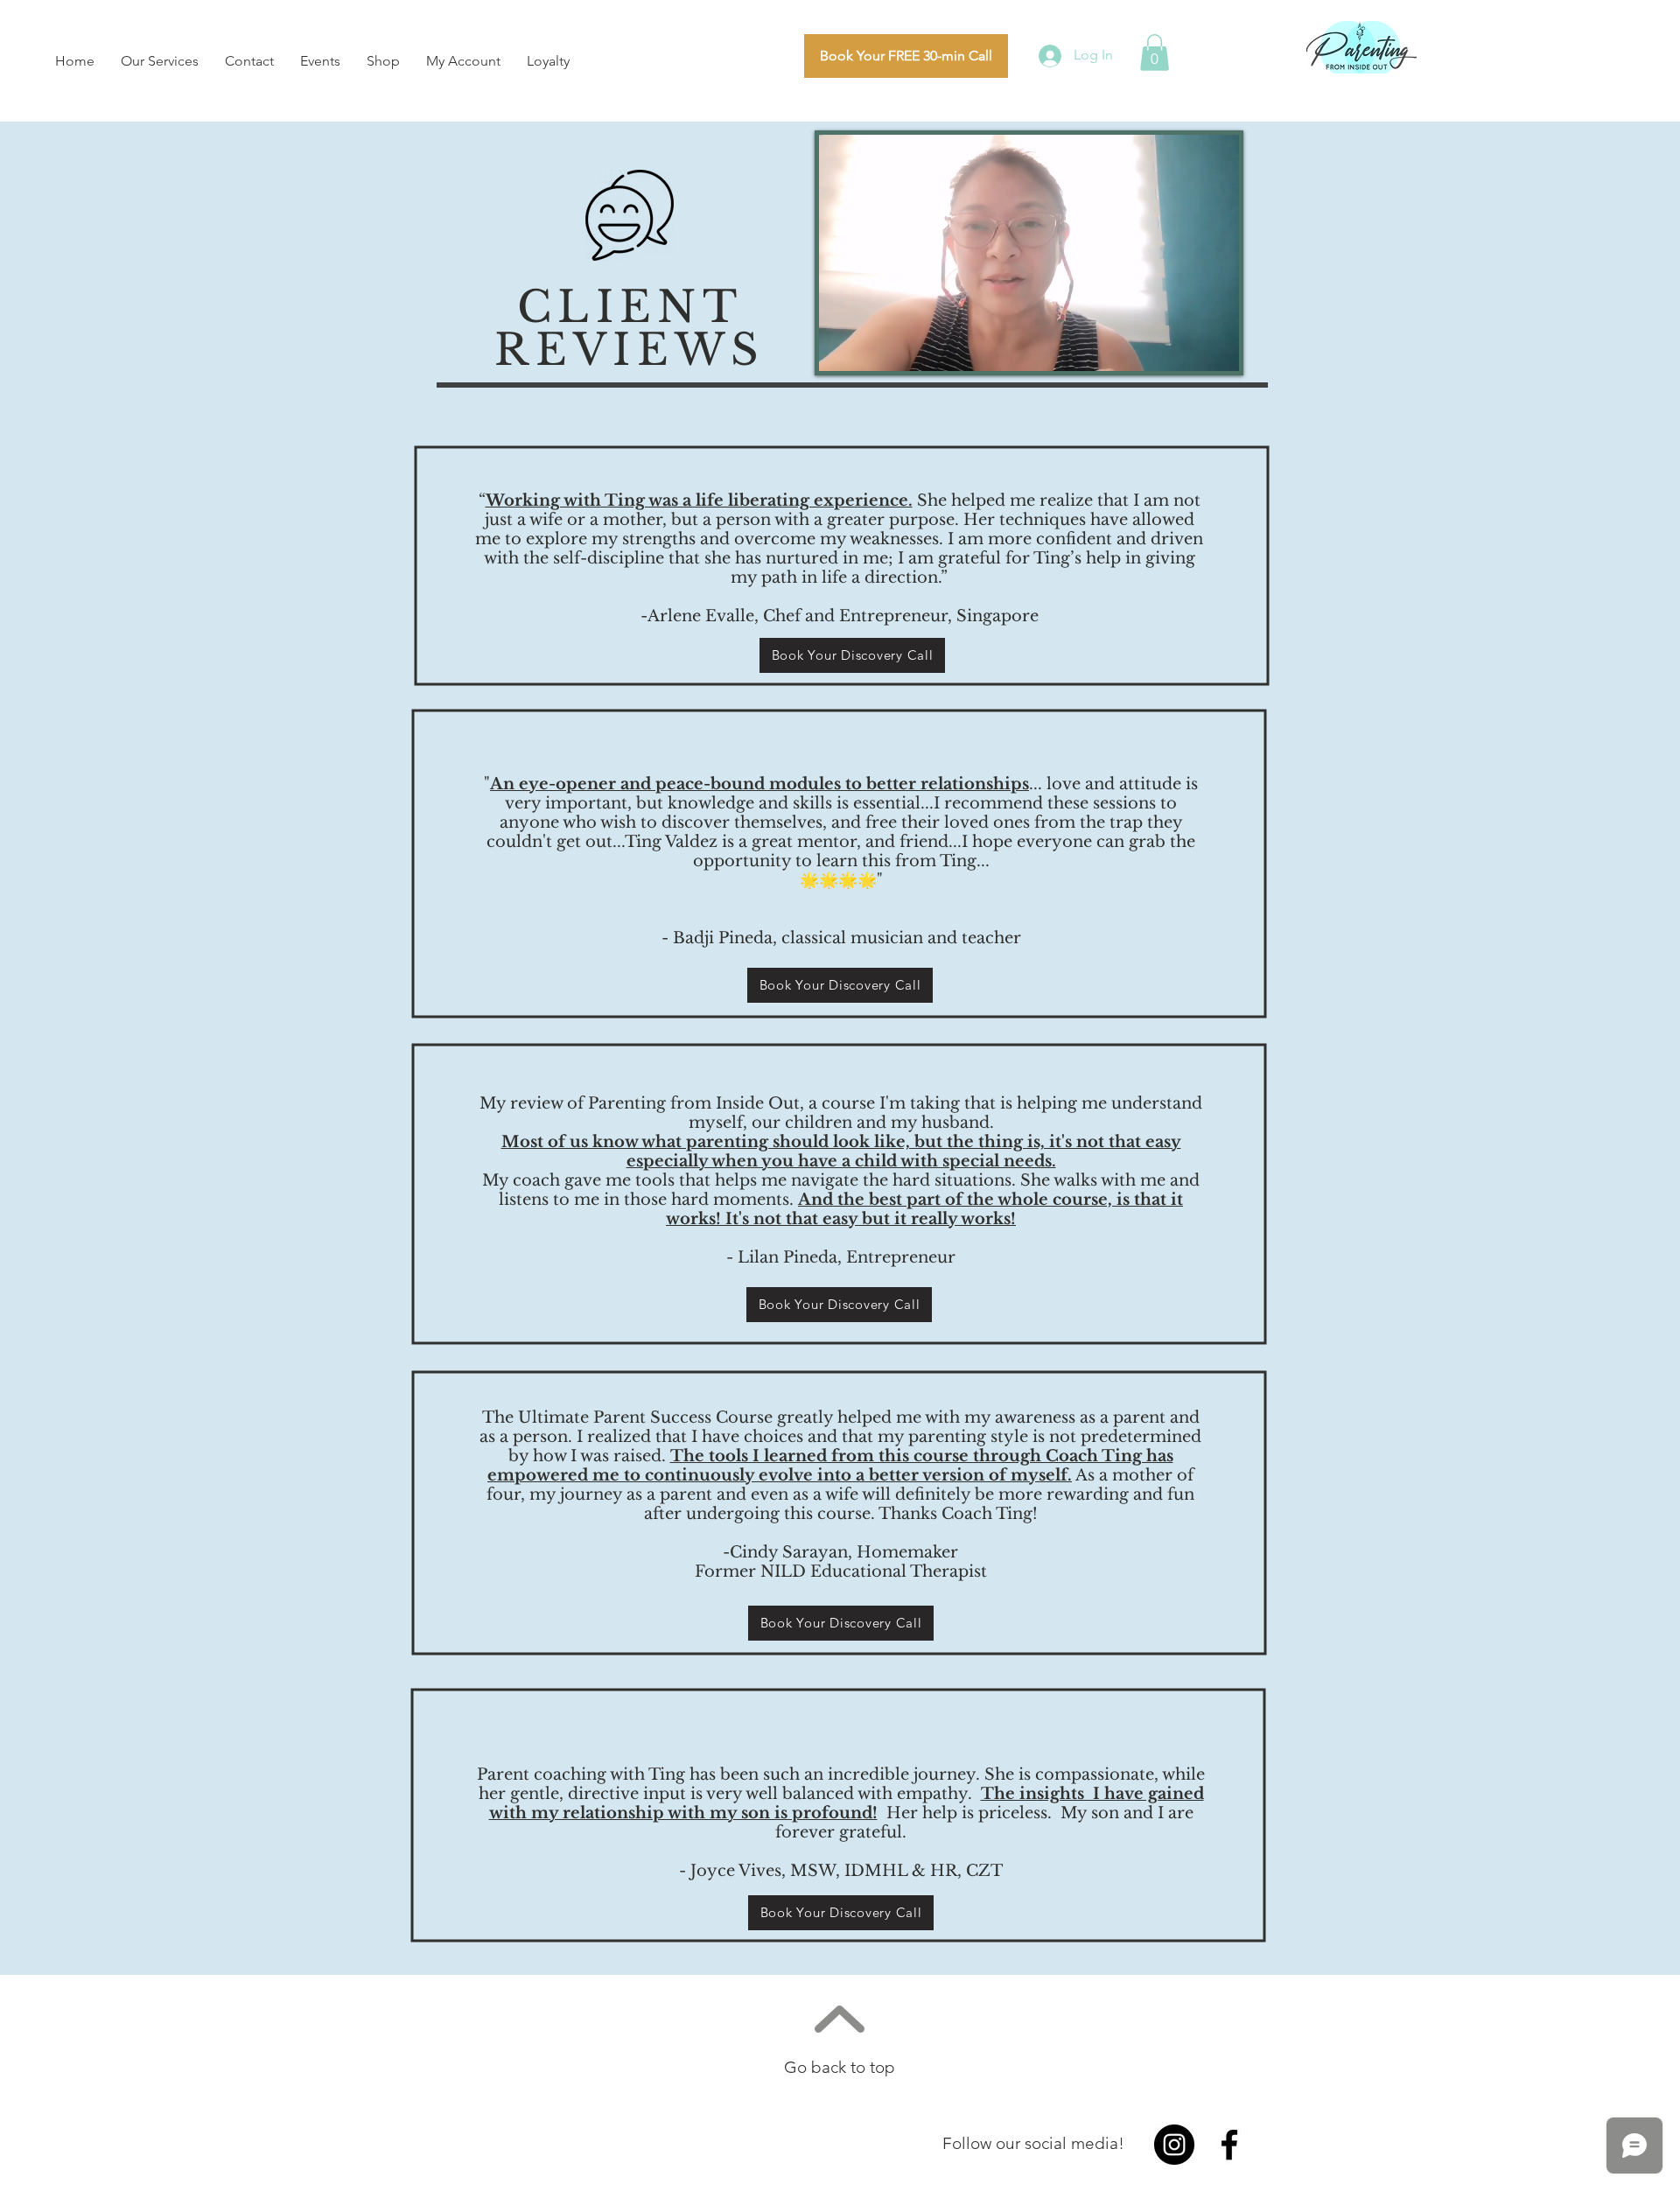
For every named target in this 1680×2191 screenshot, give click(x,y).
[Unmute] (871, 347)
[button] (1155, 52)
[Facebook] (1229, 2145)
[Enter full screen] (1215, 347)
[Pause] (842, 347)
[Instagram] (1174, 2145)
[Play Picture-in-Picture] (1186, 347)
